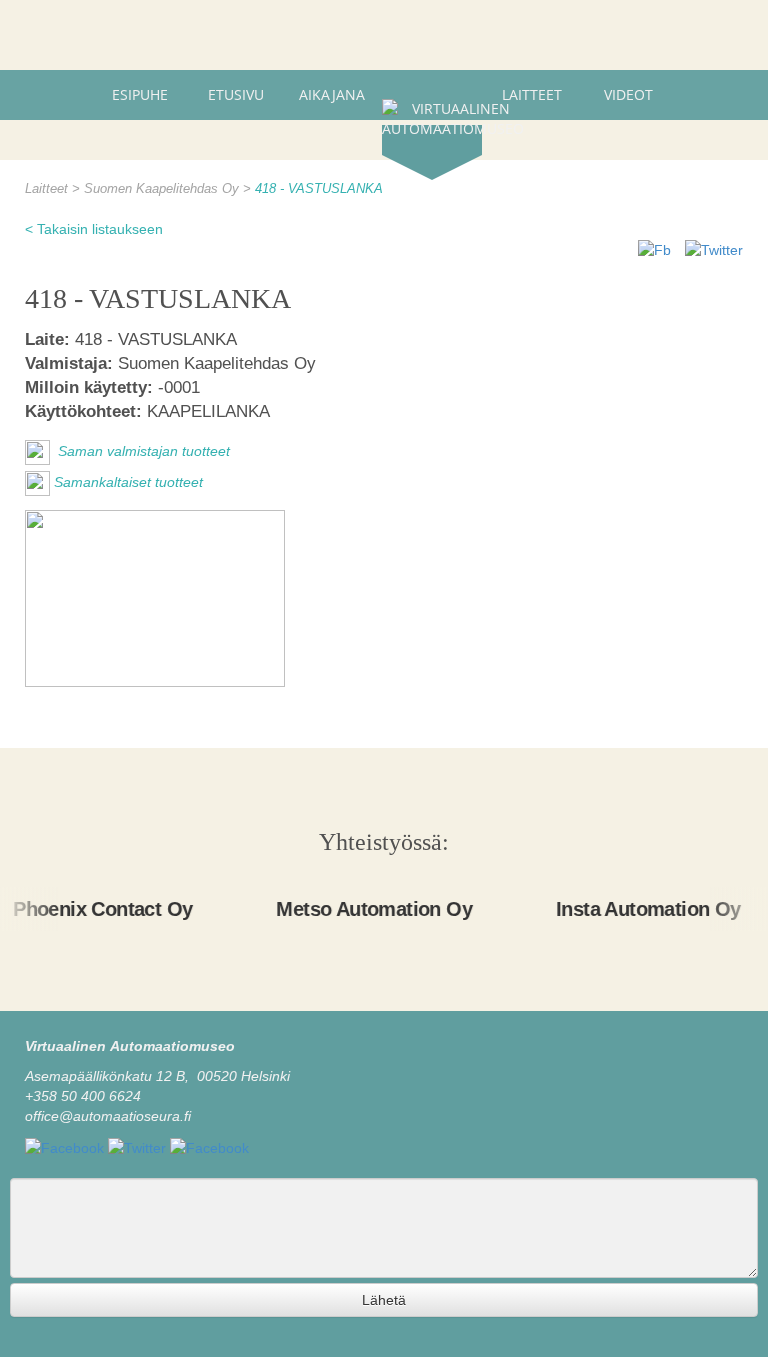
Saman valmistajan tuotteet (142, 452)
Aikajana (332, 94)
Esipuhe (140, 94)
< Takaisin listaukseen (94, 229)
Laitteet (532, 94)
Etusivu (236, 94)
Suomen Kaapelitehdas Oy (163, 189)
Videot (628, 94)
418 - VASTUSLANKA (319, 189)
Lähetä (384, 1300)
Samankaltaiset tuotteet (128, 483)
